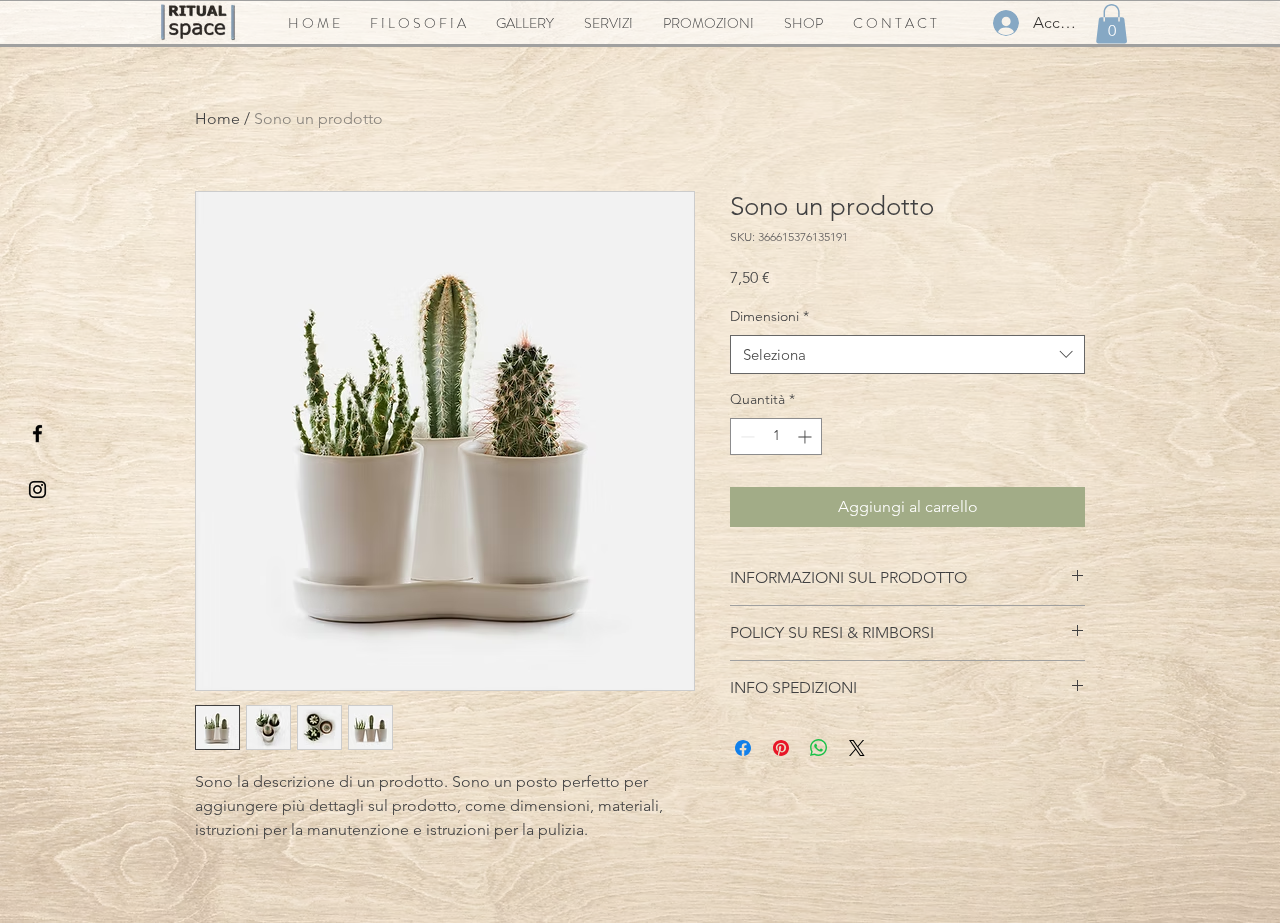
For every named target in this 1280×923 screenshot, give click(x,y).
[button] (1111, 23)
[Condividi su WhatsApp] (819, 748)
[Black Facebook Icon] (37, 433)
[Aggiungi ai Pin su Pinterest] (781, 748)
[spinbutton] (776, 436)
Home (217, 118)
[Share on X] (857, 748)
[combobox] (907, 354)
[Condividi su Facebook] (743, 748)
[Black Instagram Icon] (37, 489)
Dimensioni (769, 316)
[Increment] (806, 436)
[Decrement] (745, 436)
